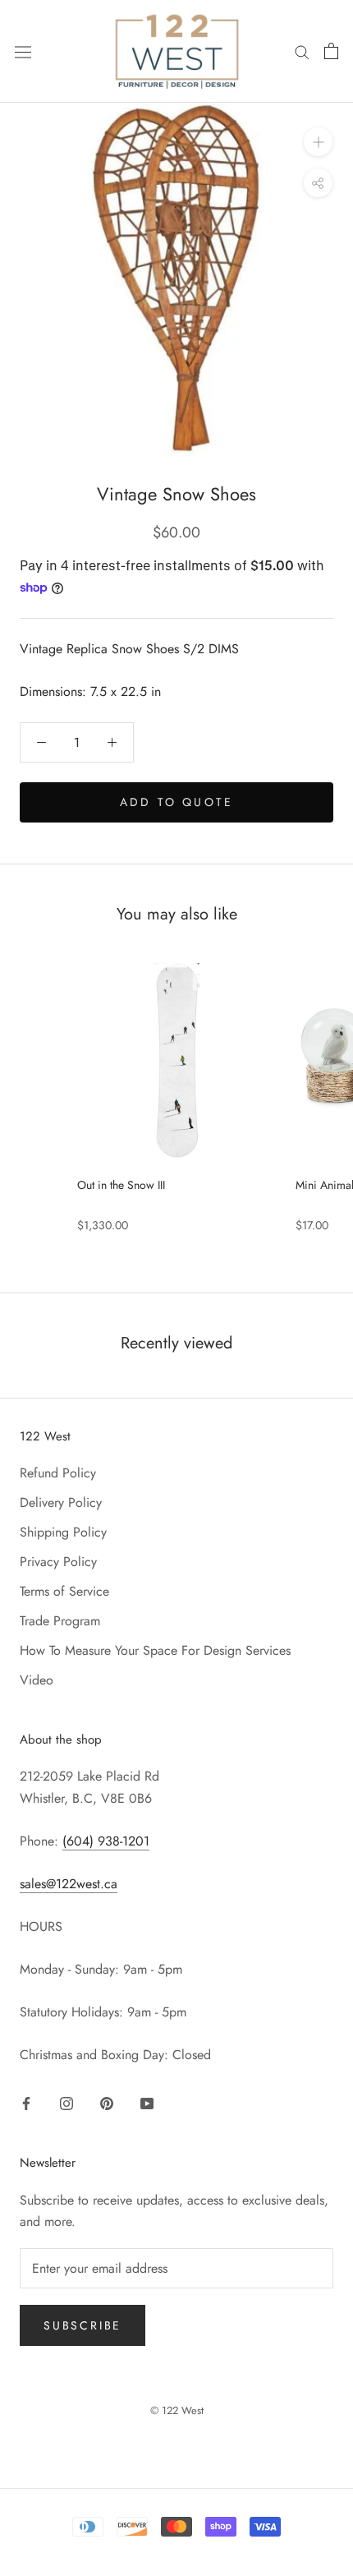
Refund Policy (58, 1473)
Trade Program (60, 1621)
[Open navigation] (23, 51)
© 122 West (177, 2410)
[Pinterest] (107, 2103)
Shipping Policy (63, 1532)
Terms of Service (64, 1591)
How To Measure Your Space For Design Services (155, 1650)
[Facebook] (26, 2103)
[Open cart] (331, 51)
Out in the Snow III (121, 1185)
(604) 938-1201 (106, 1841)
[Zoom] (318, 142)
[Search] (302, 51)
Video (37, 1680)
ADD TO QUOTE (176, 802)
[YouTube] (147, 2103)
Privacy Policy (58, 1562)
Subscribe (83, 2325)
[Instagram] (66, 2103)
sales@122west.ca (69, 1884)
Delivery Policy (61, 1502)
